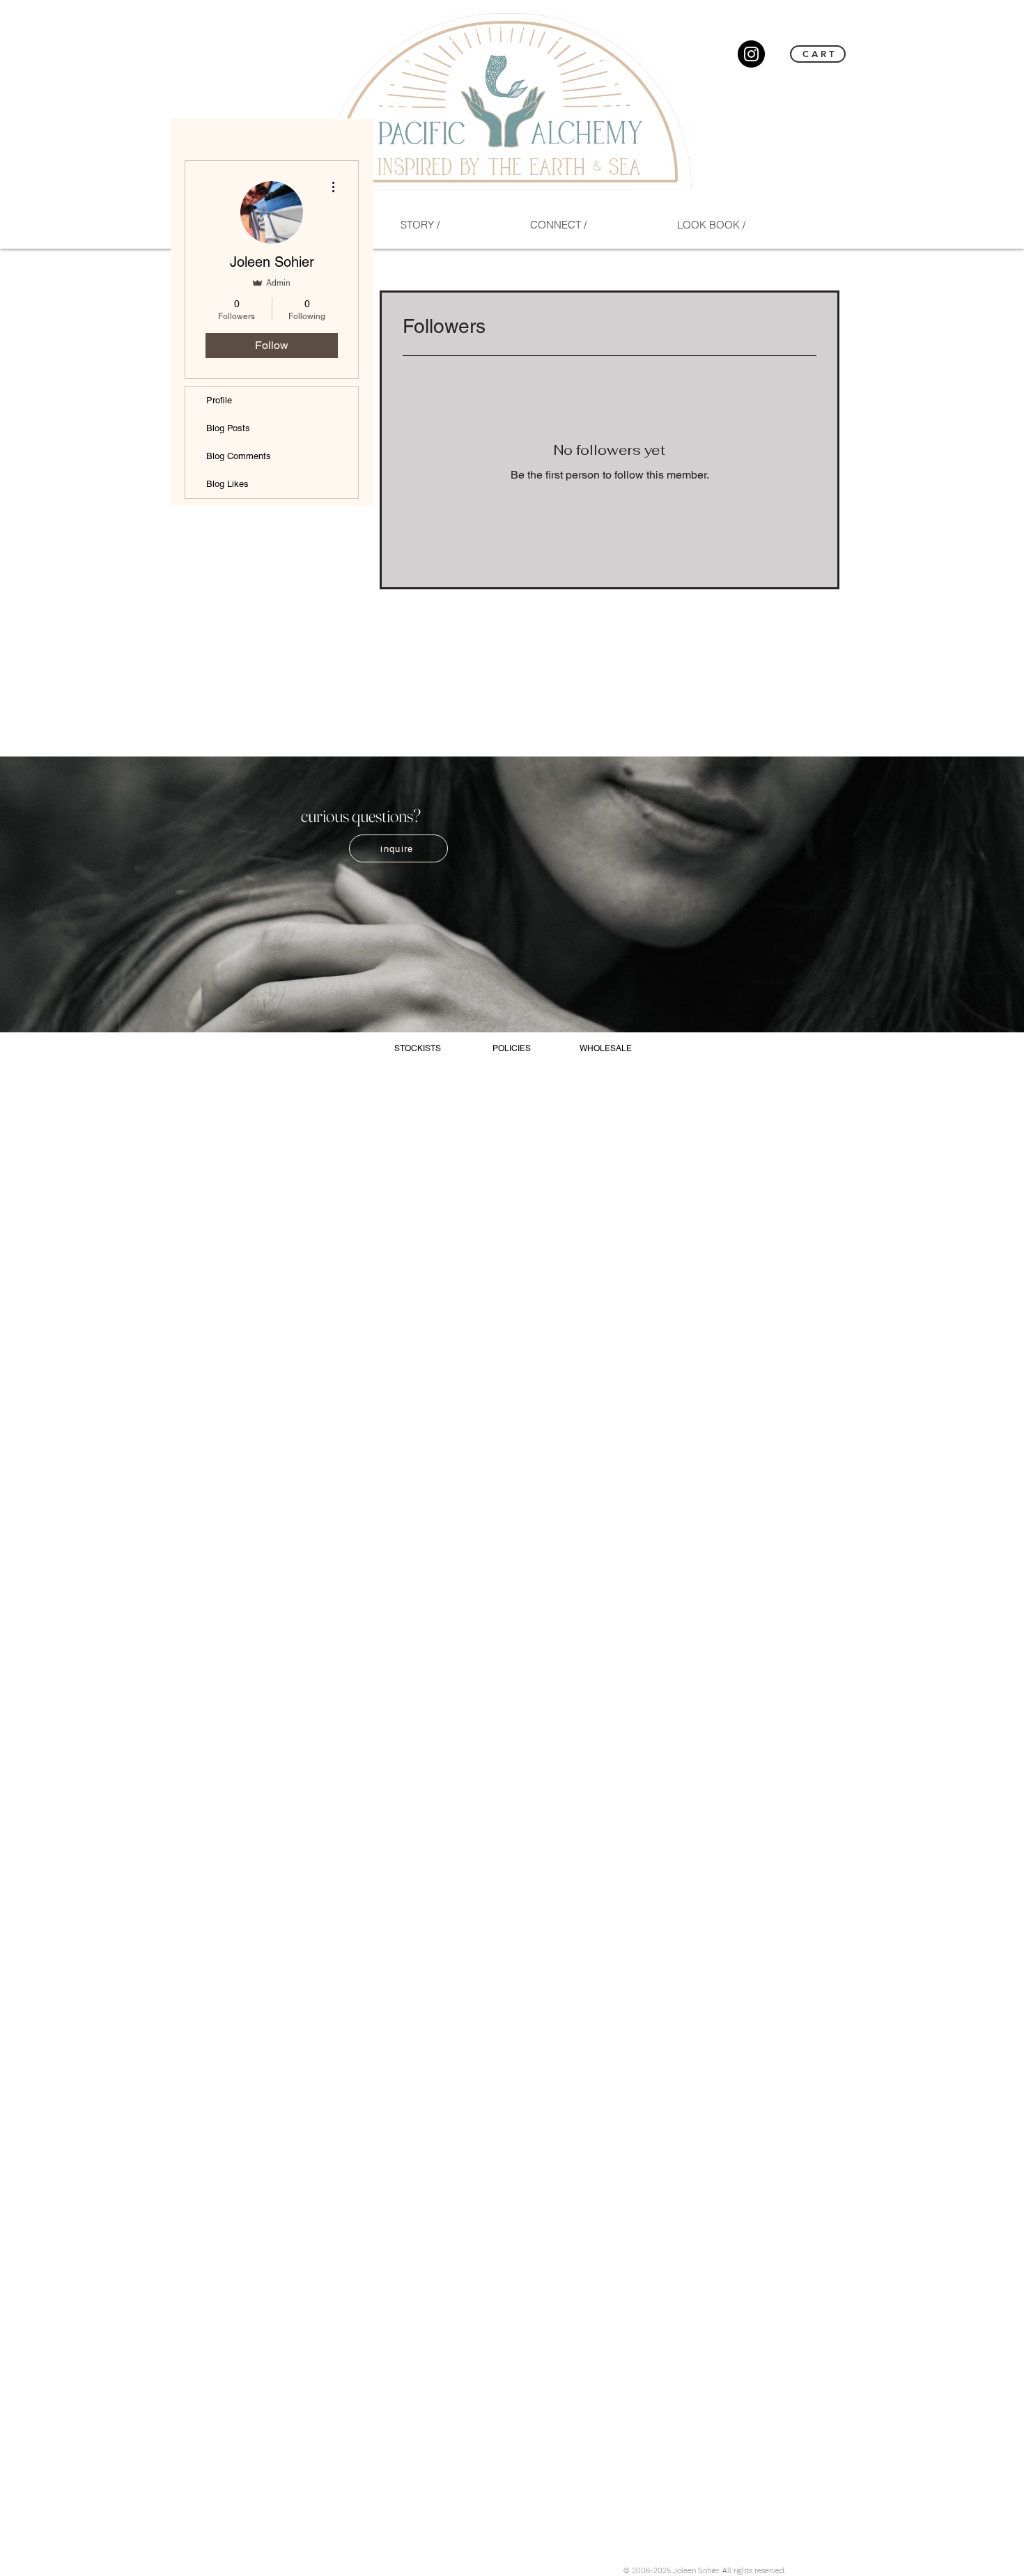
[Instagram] (751, 54)
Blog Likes (227, 484)
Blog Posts (228, 428)
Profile (219, 400)
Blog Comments (239, 456)
